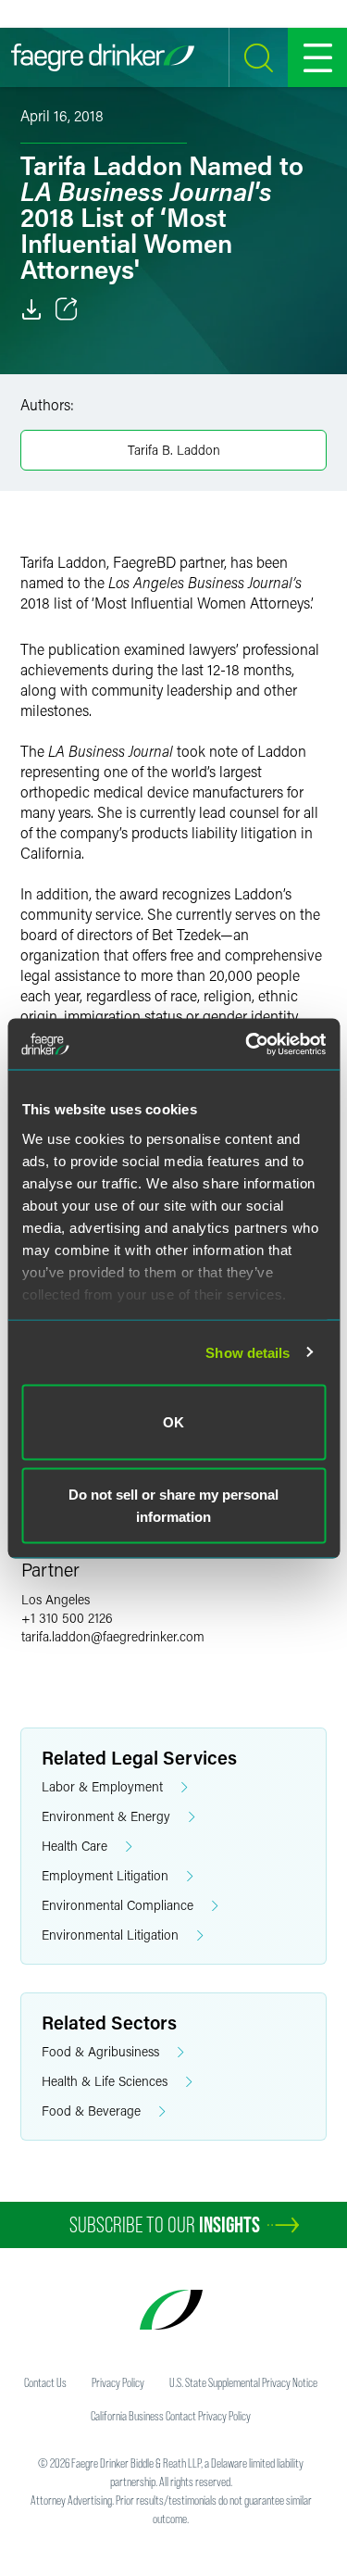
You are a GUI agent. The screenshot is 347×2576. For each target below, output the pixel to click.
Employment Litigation (105, 1875)
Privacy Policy (118, 2382)
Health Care (74, 1846)
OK (173, 1422)
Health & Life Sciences (105, 2081)
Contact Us (45, 2382)
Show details (248, 1352)
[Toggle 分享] (67, 309)
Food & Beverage (91, 2111)
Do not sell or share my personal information (173, 1505)
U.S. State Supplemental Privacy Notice (243, 2382)
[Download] (31, 309)
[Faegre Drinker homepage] (103, 57)
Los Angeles (56, 1599)
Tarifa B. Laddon (174, 450)
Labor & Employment (102, 1786)
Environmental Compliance (118, 1905)
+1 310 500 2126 (67, 1618)
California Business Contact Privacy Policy (171, 2416)
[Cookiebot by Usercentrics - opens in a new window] (247, 1044)
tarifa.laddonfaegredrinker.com (113, 1636)
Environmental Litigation (110, 1935)
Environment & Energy (106, 1816)
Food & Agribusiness (100, 2051)
